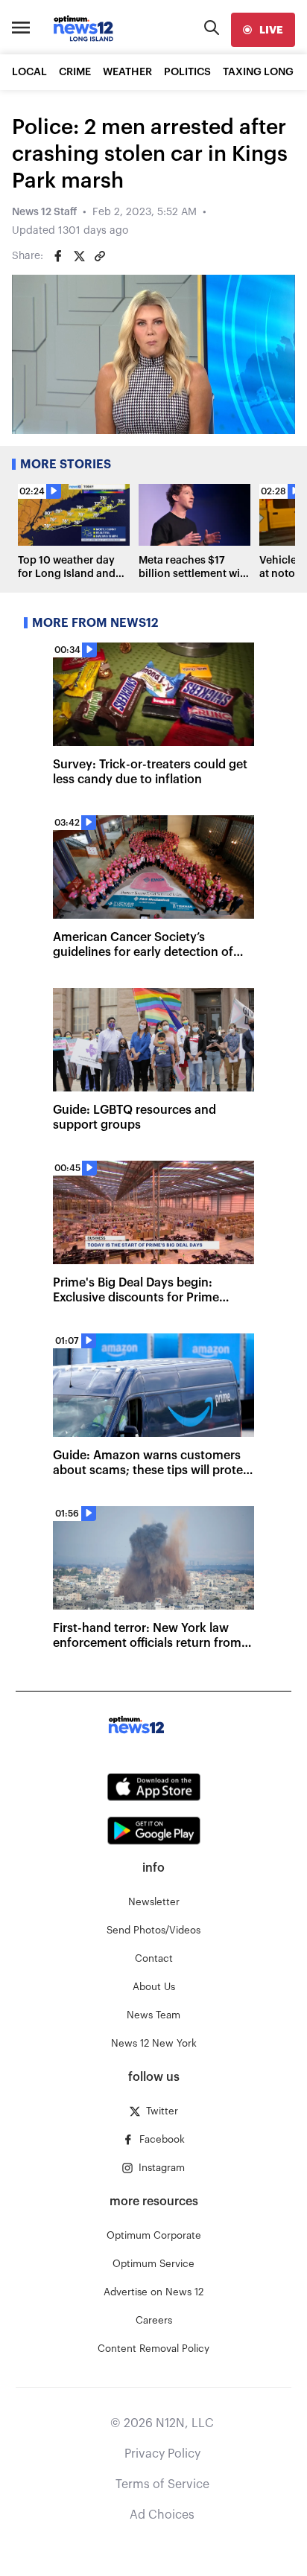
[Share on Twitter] (79, 256)
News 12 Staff (44, 212)
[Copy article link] (100, 256)
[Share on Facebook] (58, 256)
